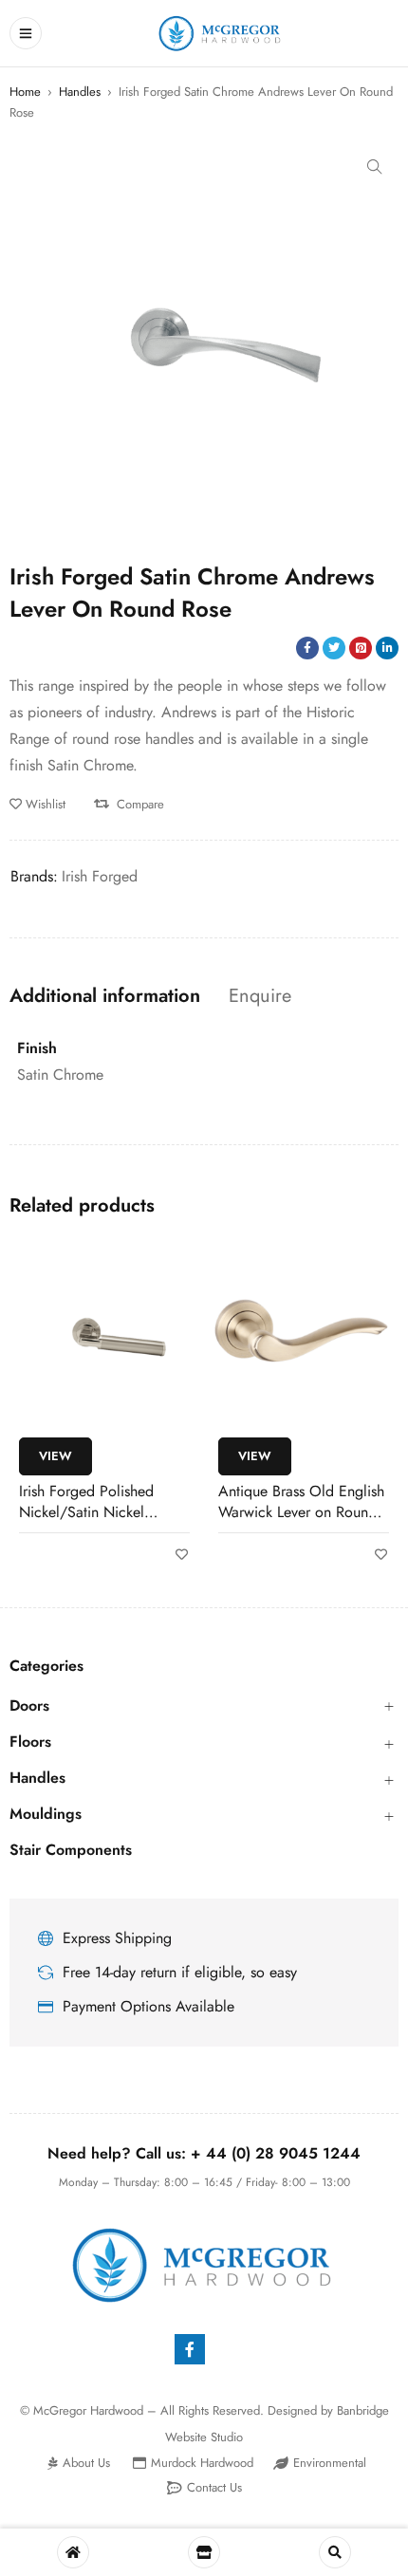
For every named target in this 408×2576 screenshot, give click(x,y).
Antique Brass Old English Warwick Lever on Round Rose (301, 1512)
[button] (375, 167)
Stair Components (71, 1850)
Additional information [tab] (105, 996)
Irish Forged (100, 876)
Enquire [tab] (260, 996)
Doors (29, 1706)
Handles (80, 92)
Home (25, 92)
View (56, 1456)
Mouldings (46, 1814)
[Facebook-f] (190, 2349)
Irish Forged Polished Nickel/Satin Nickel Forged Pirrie (86, 1512)
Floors (30, 1742)
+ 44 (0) (276, 2153)
